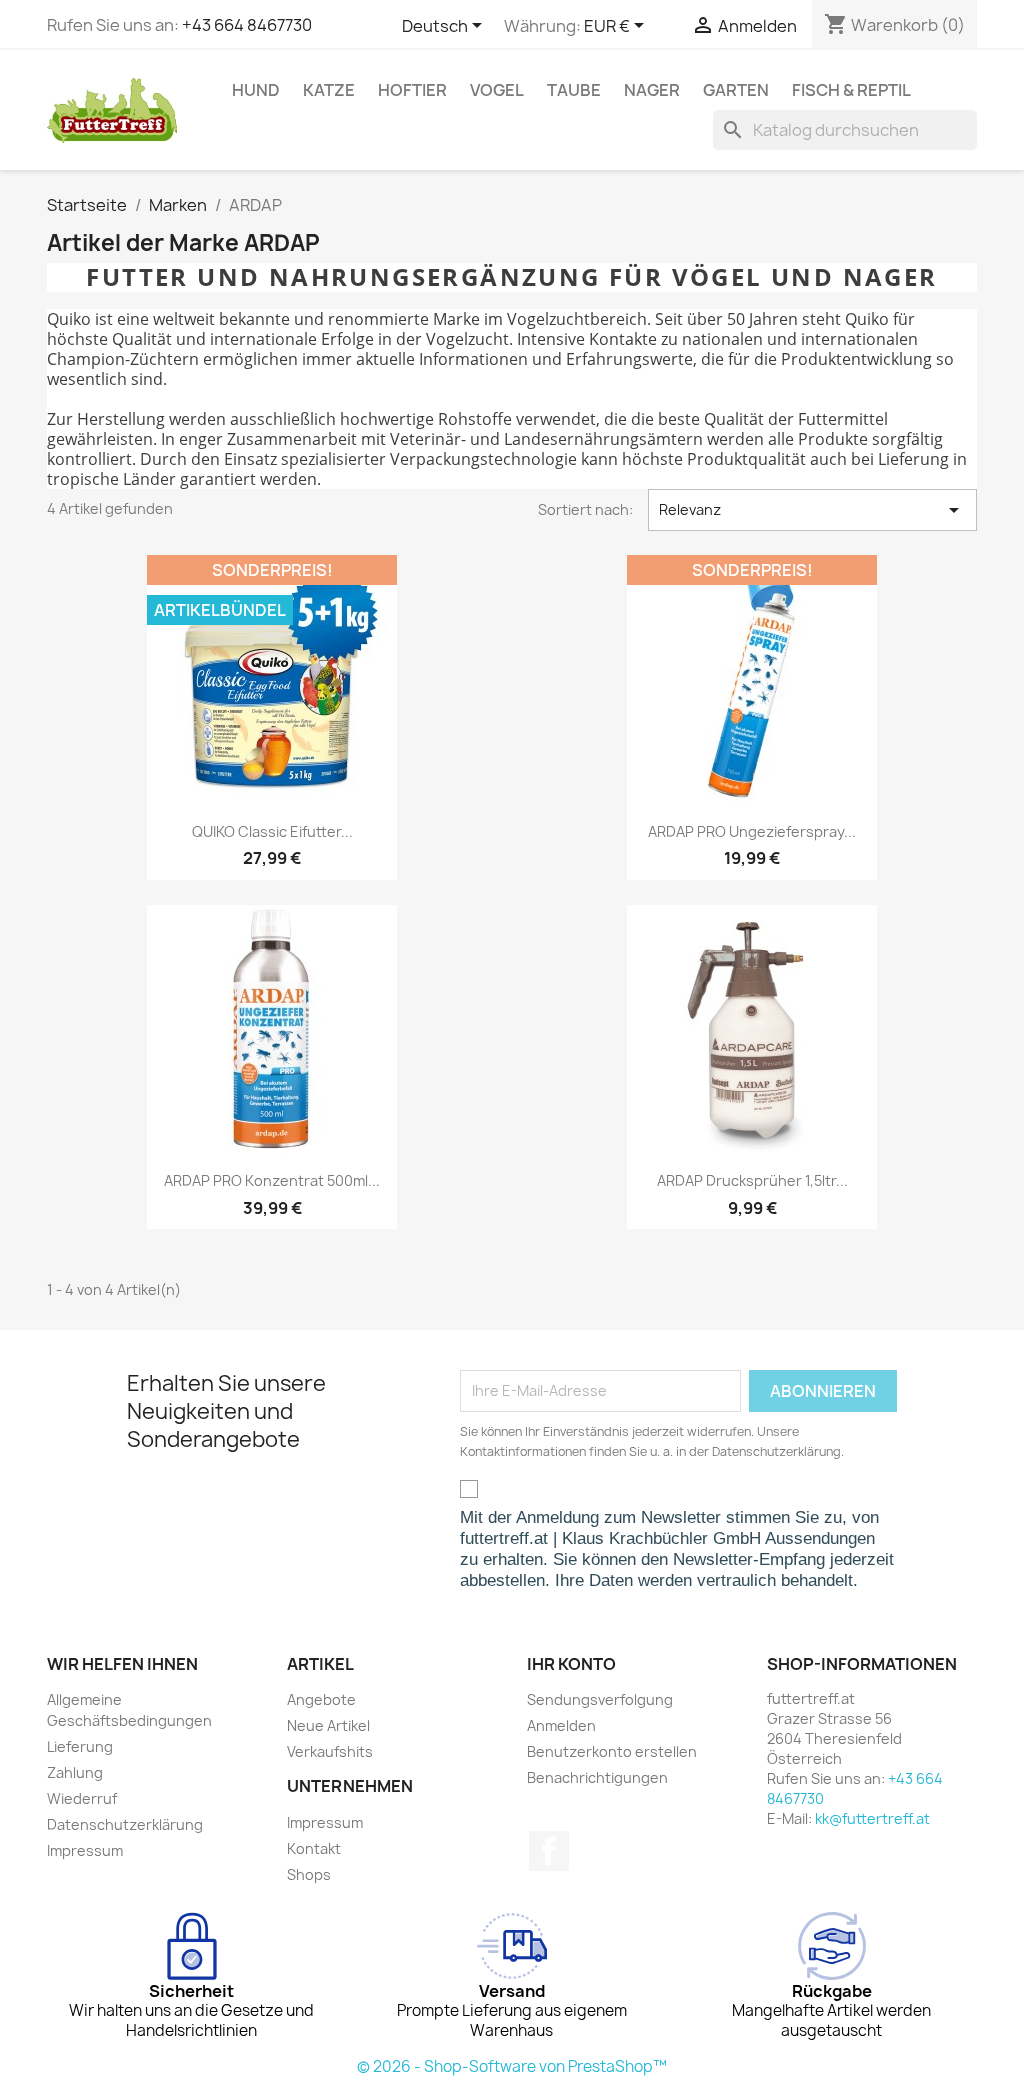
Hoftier (412, 90)
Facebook (549, 1851)
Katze (329, 90)
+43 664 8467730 (247, 25)
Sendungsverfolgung (600, 1699)
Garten (736, 90)
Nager (652, 90)
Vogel (497, 90)
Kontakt (314, 1848)
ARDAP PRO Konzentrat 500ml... (272, 1180)
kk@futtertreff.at (872, 1818)
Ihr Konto (571, 1664)
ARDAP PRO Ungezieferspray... (752, 831)
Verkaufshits (330, 1751)
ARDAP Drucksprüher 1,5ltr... (752, 1180)
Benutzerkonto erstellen (612, 1751)
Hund (256, 90)
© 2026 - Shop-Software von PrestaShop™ (512, 2066)
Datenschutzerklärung (125, 1824)
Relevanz (812, 510)
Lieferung (80, 1746)
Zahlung (75, 1772)
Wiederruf (82, 1798)
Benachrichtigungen (597, 1777)
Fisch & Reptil (851, 90)
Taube (574, 90)
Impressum (85, 1850)
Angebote (321, 1699)
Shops (309, 1874)
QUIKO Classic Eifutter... (272, 831)
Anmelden (561, 1725)
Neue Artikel (328, 1725)
